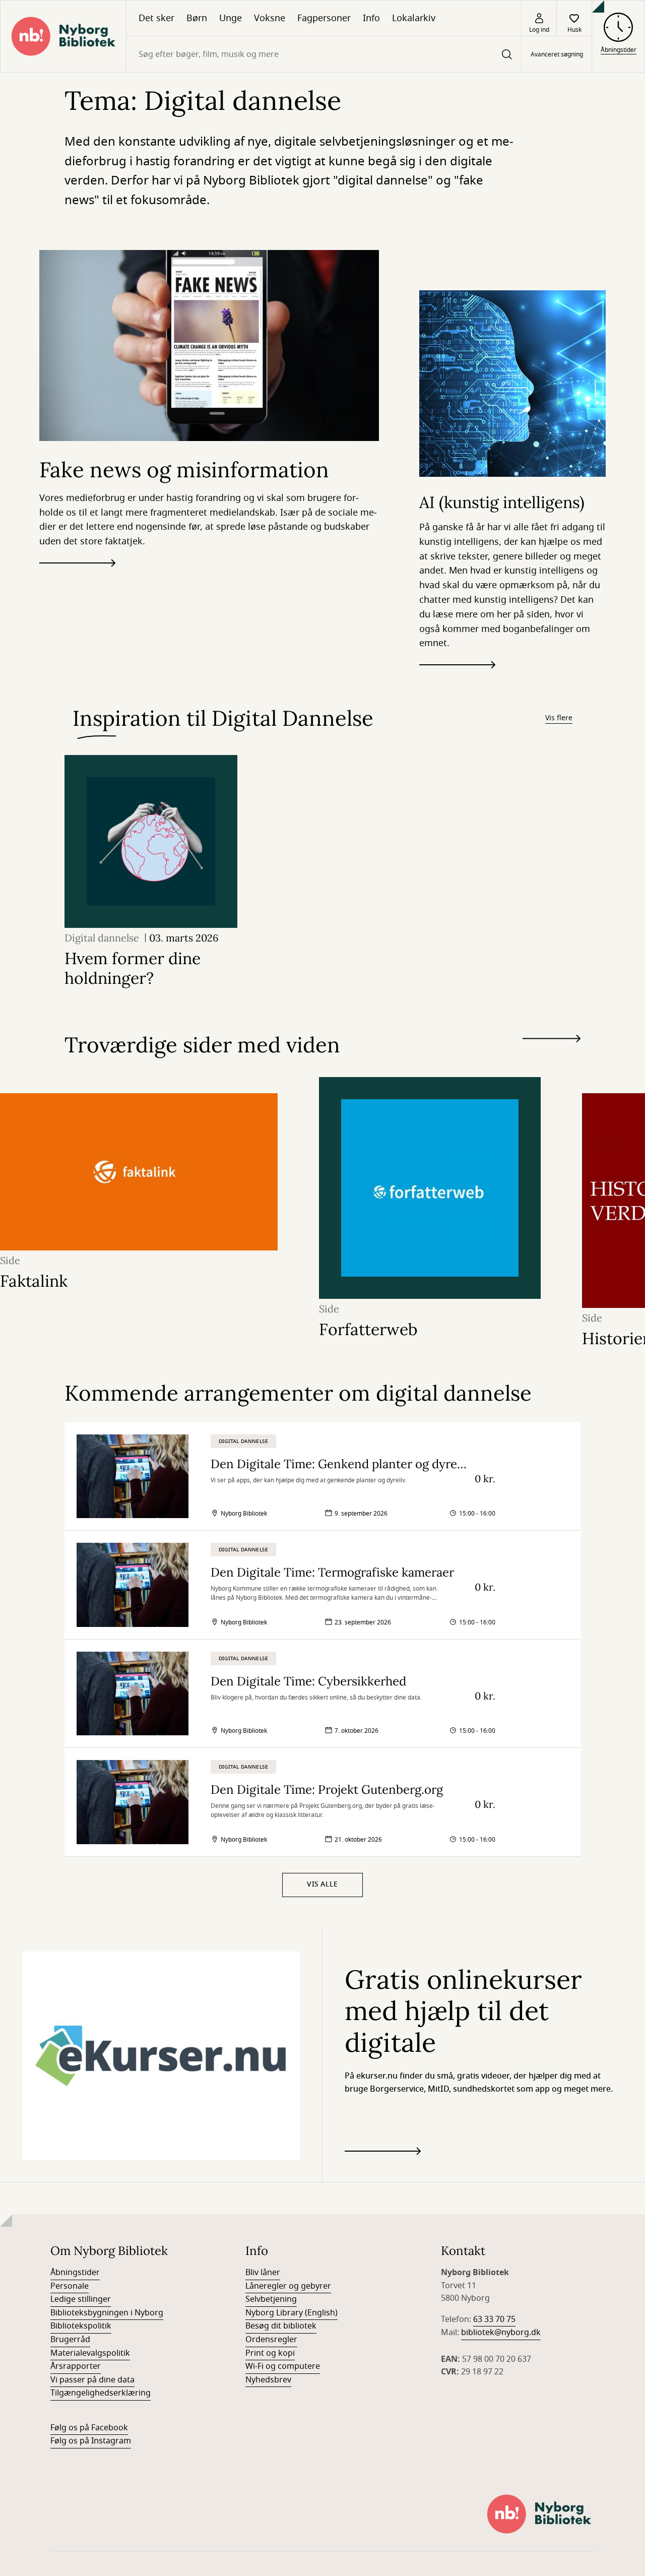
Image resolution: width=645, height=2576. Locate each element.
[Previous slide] (552, 1057)
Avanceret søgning (557, 54)
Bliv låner (263, 2273)
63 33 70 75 (494, 2319)
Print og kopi (270, 2353)
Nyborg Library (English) (292, 2313)
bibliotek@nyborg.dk (501, 2333)
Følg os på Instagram (91, 2441)
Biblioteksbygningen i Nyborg (107, 2313)
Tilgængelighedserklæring (101, 2393)
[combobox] (324, 54)
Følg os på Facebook (89, 2428)
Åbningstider (75, 2273)
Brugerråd (70, 2340)
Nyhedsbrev (268, 2380)
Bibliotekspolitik (81, 2326)
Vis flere (559, 718)
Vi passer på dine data (92, 2380)
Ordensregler (271, 2340)
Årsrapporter (76, 2366)
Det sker (156, 18)
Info (371, 18)
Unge (231, 18)
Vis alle (322, 1884)
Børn (197, 18)
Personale (70, 2286)
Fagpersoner (324, 18)
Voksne (270, 18)
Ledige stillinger (81, 2299)
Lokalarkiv (414, 18)
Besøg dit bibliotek (281, 2326)
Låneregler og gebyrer (288, 2286)
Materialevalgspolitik (90, 2353)
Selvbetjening (271, 2299)
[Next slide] (552, 1041)
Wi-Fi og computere (283, 2366)
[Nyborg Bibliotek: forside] (63, 36)
